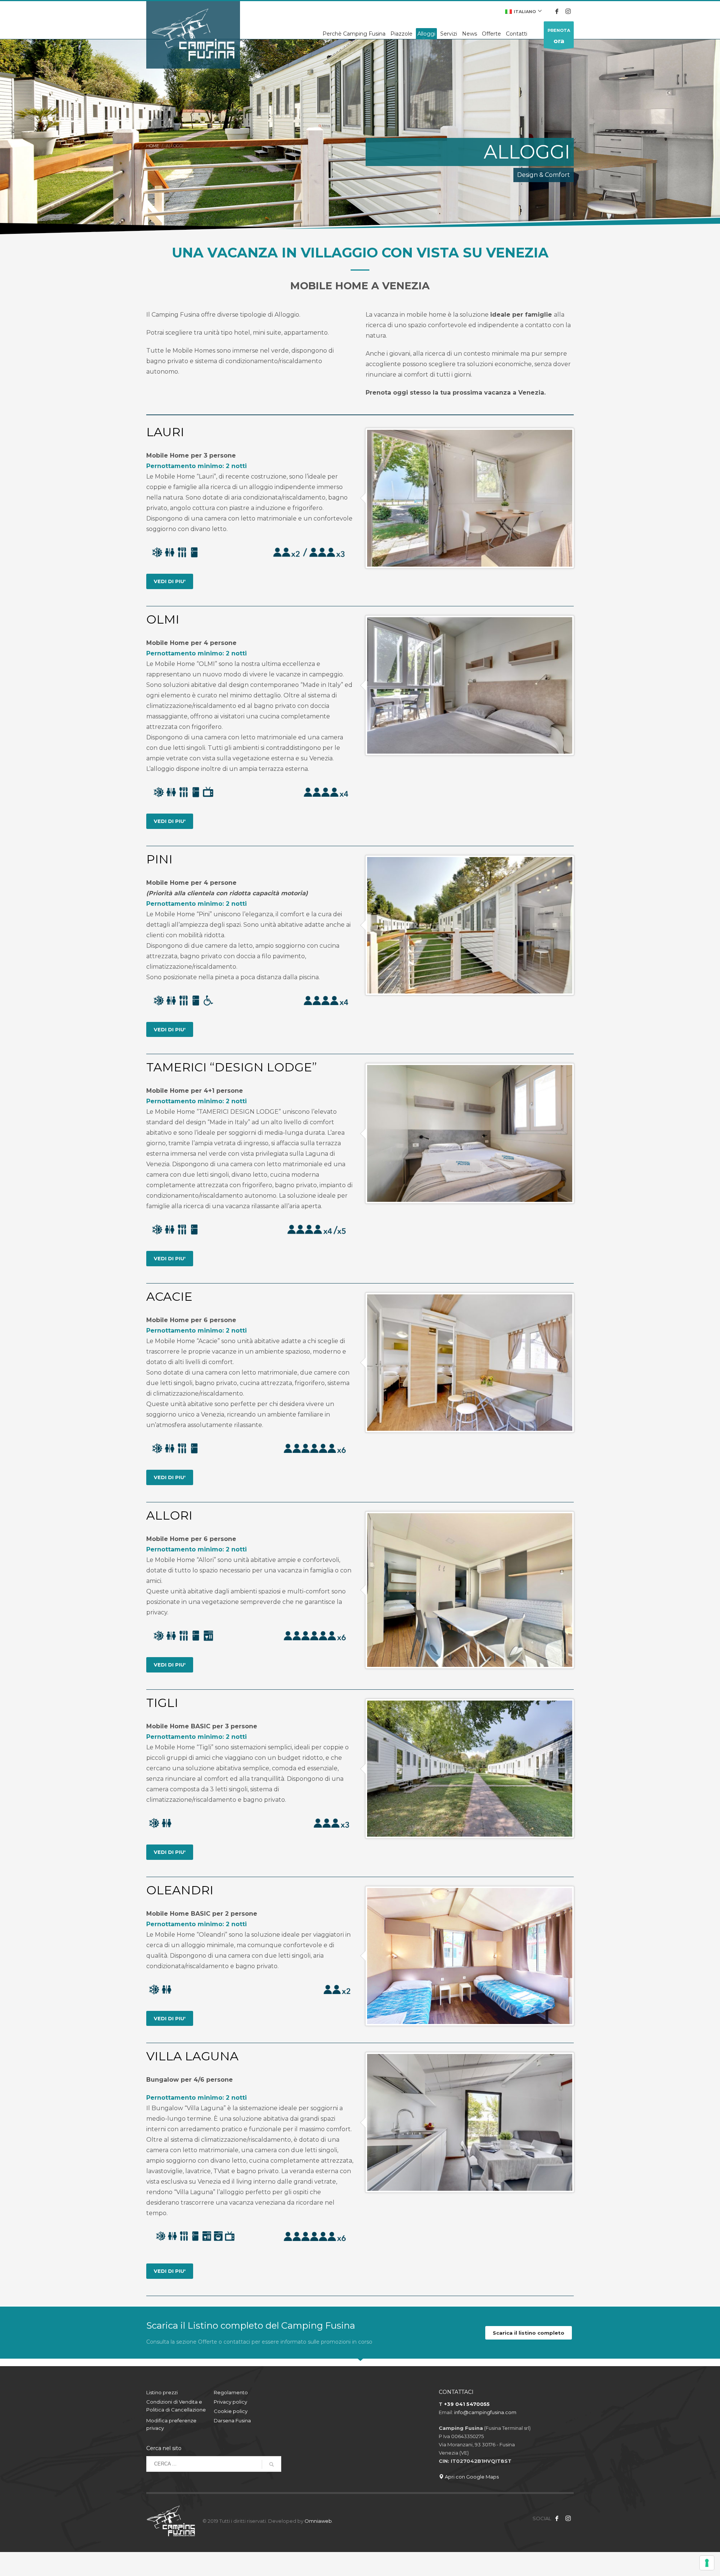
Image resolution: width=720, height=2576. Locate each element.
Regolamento (231, 2392)
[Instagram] (568, 11)
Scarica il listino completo (529, 2333)
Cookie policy (231, 2411)
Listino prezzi (162, 2392)
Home (153, 146)
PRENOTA (559, 36)
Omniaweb (318, 2521)
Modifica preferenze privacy (171, 2424)
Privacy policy (230, 2402)
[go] (271, 2464)
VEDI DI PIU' (170, 581)
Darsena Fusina (232, 2420)
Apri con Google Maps (471, 2477)
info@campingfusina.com (485, 2412)
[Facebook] (557, 11)
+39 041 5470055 (467, 2404)
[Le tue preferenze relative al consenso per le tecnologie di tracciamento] (707, 2563)
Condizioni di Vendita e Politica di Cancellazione (176, 2406)
